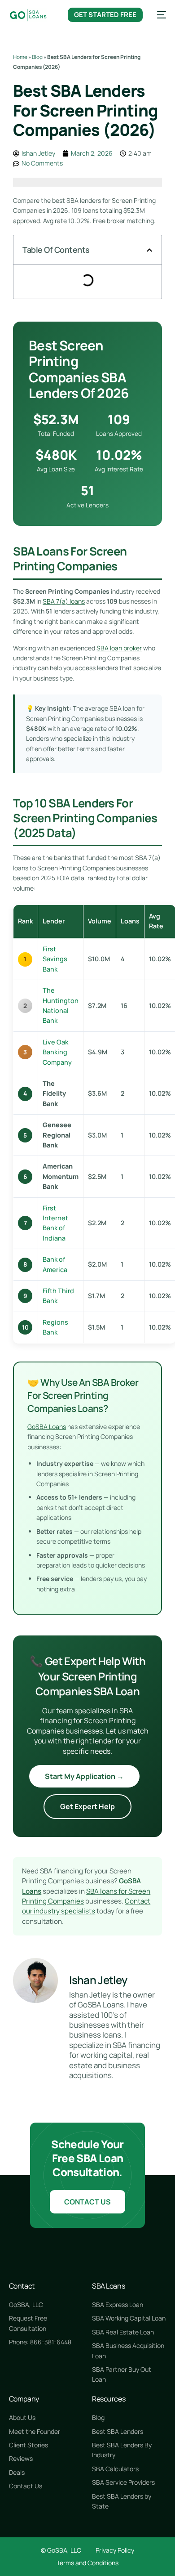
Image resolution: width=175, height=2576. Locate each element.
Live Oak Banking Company (57, 1052)
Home (20, 57)
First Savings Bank (55, 959)
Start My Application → (84, 1776)
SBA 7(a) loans (64, 601)
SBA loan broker (119, 648)
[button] (149, 250)
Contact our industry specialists (86, 1906)
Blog (37, 57)
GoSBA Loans (47, 1427)
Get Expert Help (87, 1806)
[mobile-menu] (159, 15)
